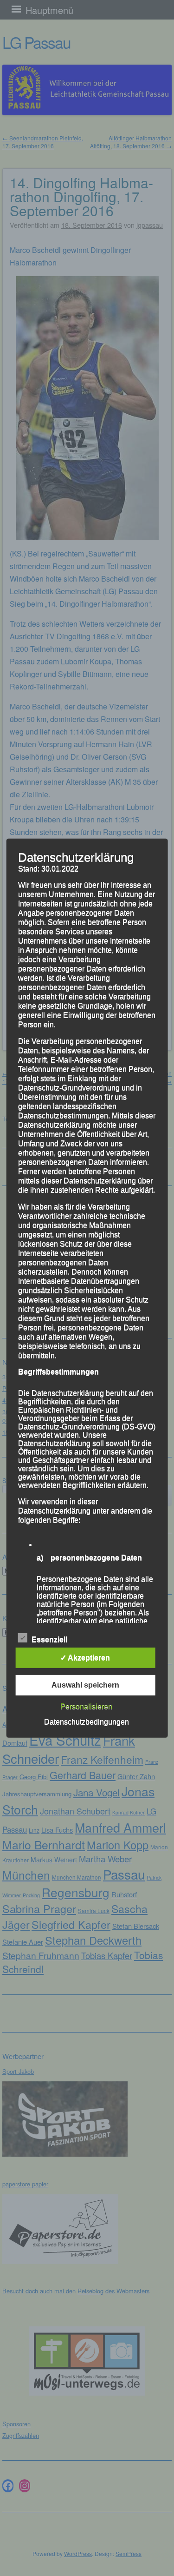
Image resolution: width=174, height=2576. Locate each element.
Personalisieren (86, 1706)
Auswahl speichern (85, 1685)
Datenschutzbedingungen (87, 1722)
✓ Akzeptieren (85, 1658)
